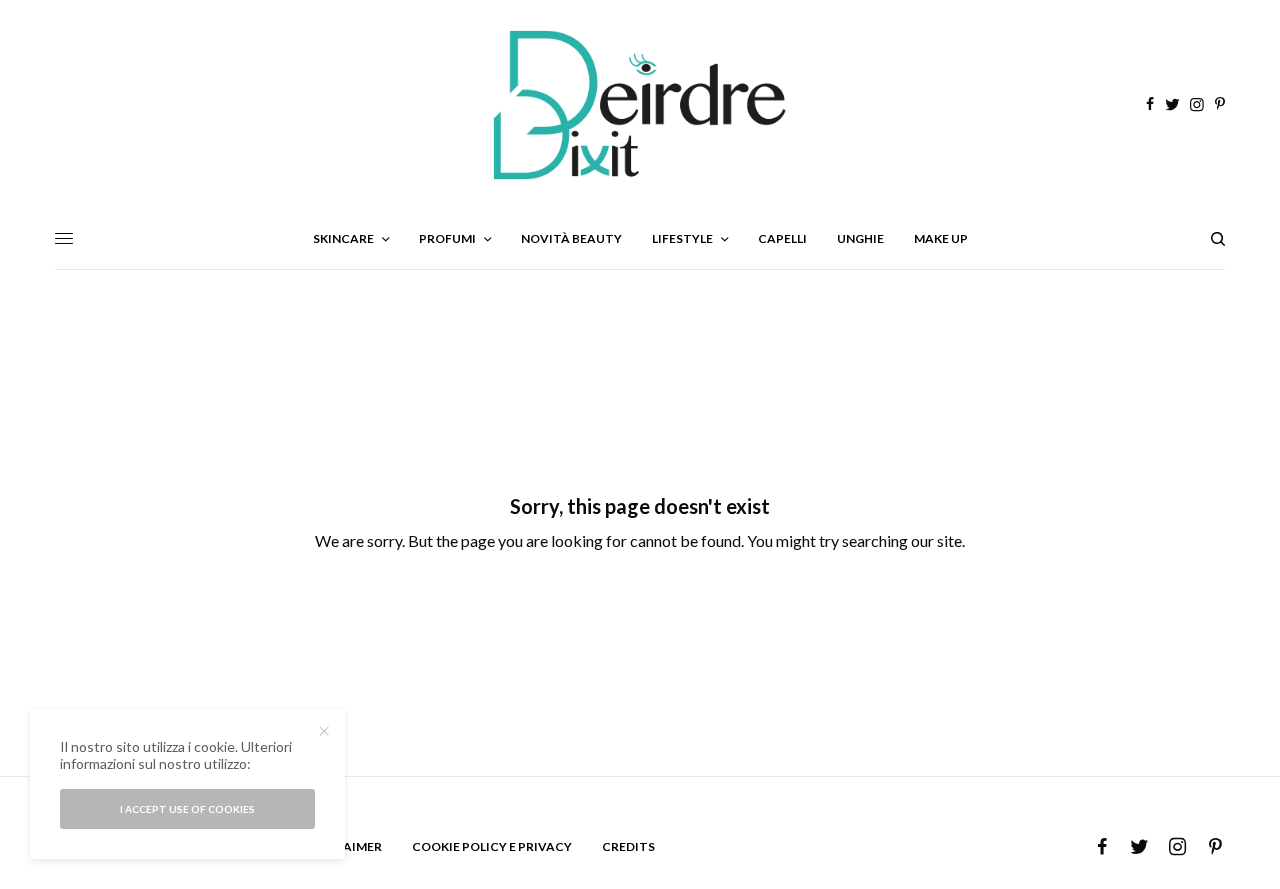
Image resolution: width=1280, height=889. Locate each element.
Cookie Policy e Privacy (492, 846)
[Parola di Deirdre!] (640, 105)
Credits (628, 846)
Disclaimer (345, 846)
